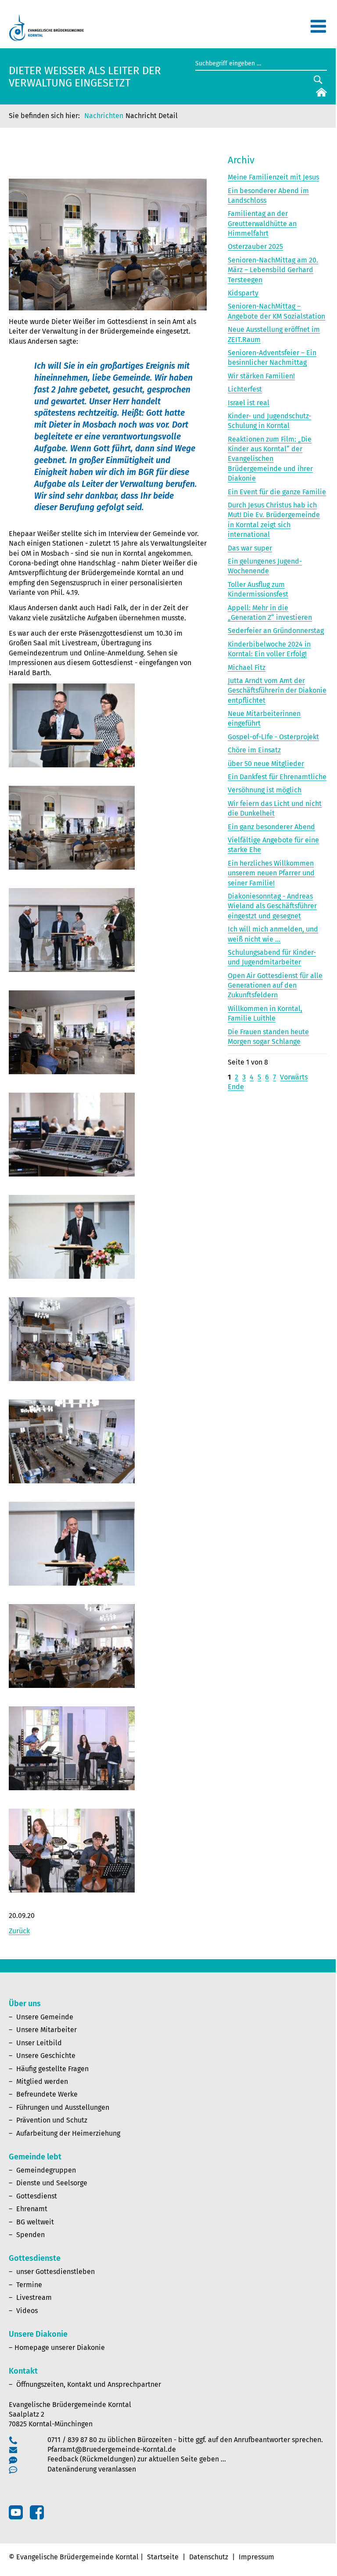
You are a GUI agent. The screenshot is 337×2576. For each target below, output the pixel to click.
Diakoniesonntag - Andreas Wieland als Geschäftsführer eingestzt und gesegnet (272, 906)
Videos (27, 2311)
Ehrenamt (32, 2209)
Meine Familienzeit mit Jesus (273, 177)
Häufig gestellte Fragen (52, 2069)
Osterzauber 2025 (255, 246)
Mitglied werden (42, 2081)
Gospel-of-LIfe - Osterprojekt (273, 737)
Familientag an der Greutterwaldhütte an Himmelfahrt (262, 223)
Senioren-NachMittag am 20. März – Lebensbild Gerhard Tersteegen (273, 270)
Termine (29, 2285)
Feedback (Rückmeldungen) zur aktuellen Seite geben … (137, 2459)
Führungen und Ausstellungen (63, 2107)
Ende (236, 1087)
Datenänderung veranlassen (92, 2469)
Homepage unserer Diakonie (60, 2348)
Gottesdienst (37, 2196)
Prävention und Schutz (52, 2120)
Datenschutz (209, 2557)
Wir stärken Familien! (261, 376)
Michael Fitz (247, 667)
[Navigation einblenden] (318, 30)
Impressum (256, 2557)
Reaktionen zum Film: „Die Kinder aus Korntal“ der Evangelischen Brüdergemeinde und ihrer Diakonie (270, 459)
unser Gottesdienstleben (56, 2272)
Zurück (19, 1931)
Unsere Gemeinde (45, 2017)
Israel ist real (249, 403)
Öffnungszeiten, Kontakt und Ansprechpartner (89, 2384)
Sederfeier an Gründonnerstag (276, 631)
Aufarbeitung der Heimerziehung (68, 2133)
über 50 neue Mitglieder (266, 764)
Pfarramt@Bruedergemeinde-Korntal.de (112, 2449)
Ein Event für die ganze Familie (277, 492)
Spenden (30, 2235)
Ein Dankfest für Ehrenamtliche (277, 777)
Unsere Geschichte (46, 2056)
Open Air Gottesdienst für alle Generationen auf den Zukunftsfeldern (275, 986)
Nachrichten (104, 116)
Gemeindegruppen (46, 2170)
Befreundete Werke (47, 2094)
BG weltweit (35, 2222)
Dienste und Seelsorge (52, 2183)
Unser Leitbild (39, 2043)
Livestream (34, 2297)
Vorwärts (294, 1077)
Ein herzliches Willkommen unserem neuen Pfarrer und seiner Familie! (271, 873)
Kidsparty (243, 293)
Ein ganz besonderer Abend (271, 827)
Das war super (250, 548)
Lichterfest (245, 389)
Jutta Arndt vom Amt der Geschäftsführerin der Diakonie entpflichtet (277, 691)
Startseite (163, 2557)
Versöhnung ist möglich (265, 790)
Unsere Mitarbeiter (47, 2030)
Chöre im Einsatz (254, 750)
